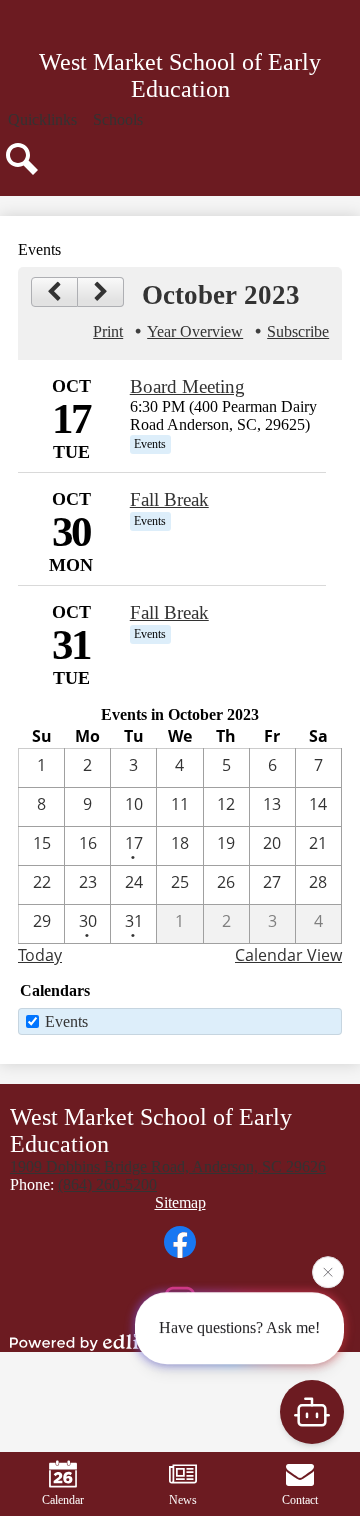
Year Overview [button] (195, 331)
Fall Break (169, 499)
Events (66, 1021)
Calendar (63, 1500)
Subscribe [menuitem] (298, 331)
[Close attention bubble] (328, 1273)
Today (40, 955)
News (183, 1500)
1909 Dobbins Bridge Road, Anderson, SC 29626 (168, 1166)
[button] (42, 120)
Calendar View (288, 955)
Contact (300, 1500)
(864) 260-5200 (107, 1184)
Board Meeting (187, 386)
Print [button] (108, 331)
